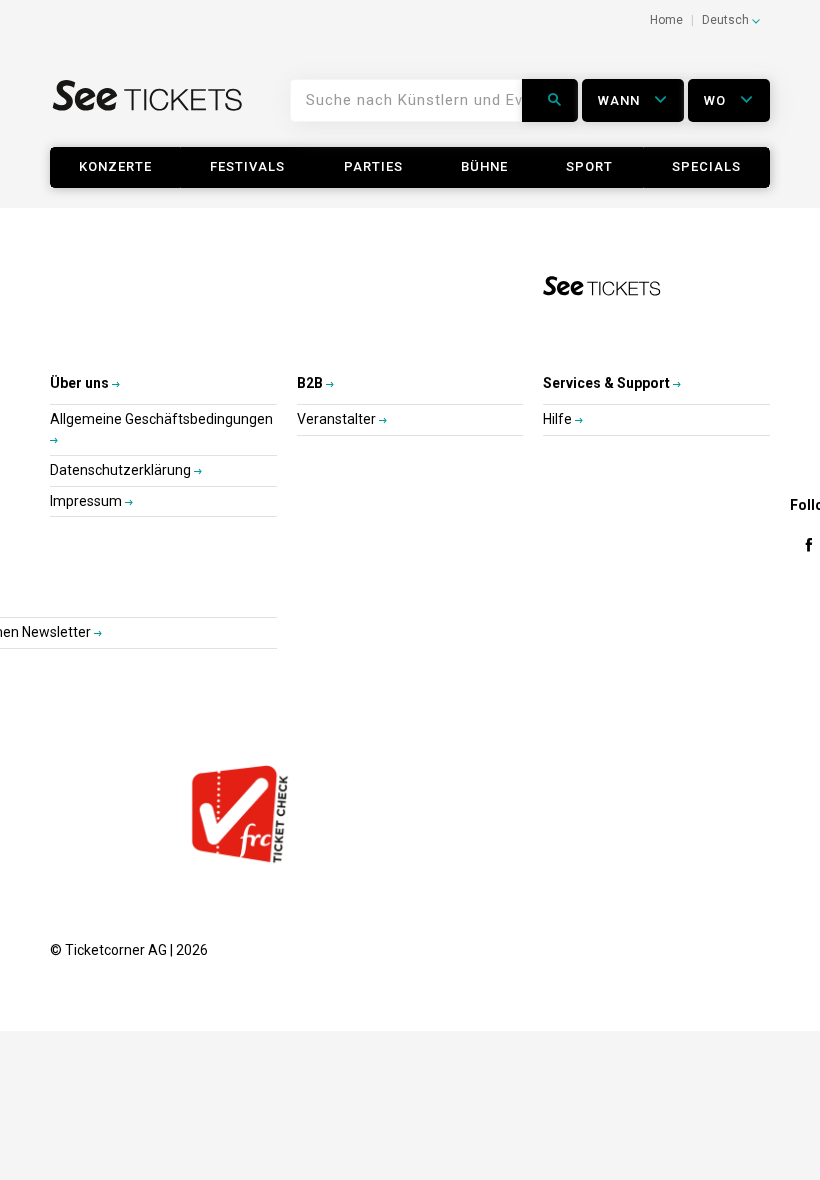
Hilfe (559, 419)
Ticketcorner (148, 108)
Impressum (87, 501)
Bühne (484, 166)
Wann (621, 100)
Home (666, 20)
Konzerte (115, 166)
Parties (373, 166)
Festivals (247, 166)
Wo (717, 100)
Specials (706, 166)
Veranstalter (338, 419)
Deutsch (727, 20)
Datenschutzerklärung (122, 470)
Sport (589, 166)
